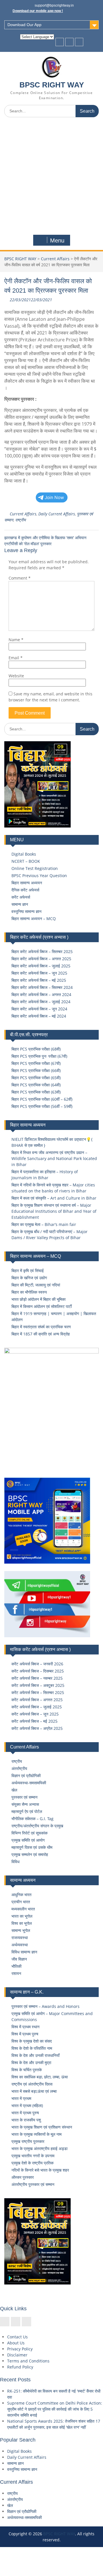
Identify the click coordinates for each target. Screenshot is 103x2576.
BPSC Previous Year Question (39, 876)
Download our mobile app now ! (38, 11)
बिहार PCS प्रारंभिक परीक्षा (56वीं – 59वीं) (42, 1106)
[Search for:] (51, 111)
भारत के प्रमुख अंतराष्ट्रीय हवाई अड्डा (39, 2148)
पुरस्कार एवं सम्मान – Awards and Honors (45, 2006)
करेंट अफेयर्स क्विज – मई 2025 (34, 1721)
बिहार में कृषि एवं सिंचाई (28, 1271)
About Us (16, 2343)
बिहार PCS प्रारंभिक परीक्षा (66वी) (36, 1070)
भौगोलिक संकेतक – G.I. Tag (32, 1819)
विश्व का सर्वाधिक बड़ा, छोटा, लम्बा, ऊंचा (40, 2077)
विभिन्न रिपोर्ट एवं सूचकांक (29, 1833)
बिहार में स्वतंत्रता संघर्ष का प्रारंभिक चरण (41, 1327)
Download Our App (24, 25)
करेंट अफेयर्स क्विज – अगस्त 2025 (37, 1700)
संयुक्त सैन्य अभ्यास (25, 1804)
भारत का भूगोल (22, 1916)
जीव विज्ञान (19, 1959)
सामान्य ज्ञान (20, 904)
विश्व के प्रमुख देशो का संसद (32, 2041)
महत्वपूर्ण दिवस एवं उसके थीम (32, 1847)
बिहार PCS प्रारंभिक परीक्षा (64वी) (36, 1085)
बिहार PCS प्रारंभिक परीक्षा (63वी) (36, 1092)
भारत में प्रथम (21, 2098)
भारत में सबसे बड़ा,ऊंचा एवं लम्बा (34, 2091)
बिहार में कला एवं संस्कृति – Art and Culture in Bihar (54, 1198)
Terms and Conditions (28, 2361)
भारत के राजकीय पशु (26, 2120)
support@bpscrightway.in (54, 5)
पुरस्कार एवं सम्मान (24, 1797)
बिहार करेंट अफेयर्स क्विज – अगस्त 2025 (41, 959)
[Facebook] (60, 42)
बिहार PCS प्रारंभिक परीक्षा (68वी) (36, 1049)
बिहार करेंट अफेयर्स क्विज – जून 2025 (39, 973)
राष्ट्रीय (20, 520)
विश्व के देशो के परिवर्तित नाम (32, 2048)
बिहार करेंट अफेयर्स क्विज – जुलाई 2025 (41, 966)
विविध (15, 1862)
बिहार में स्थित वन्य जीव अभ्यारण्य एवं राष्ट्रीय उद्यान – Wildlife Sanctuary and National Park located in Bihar (54, 1158)
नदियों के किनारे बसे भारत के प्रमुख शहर (40, 2170)
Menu (57, 240)
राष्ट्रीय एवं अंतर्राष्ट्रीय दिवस (32, 2084)
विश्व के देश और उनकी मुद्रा (31, 2062)
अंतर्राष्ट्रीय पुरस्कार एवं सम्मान (33, 2184)
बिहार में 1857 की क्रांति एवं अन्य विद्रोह (41, 1334)
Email (16, 658)
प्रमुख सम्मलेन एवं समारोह (30, 1854)
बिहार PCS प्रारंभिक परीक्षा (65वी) (36, 1078)
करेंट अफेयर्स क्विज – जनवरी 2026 (37, 1664)
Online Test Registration (35, 868)
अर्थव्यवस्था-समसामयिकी (29, 1783)
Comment (20, 578)
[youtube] (79, 42)
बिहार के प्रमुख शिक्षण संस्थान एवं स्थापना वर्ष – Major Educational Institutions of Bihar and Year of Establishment (54, 1211)
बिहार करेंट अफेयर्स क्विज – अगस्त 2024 (41, 994)
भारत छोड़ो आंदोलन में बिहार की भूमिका (38, 1299)
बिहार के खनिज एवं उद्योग (29, 1278)
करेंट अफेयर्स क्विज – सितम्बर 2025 (38, 1692)
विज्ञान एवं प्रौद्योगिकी (26, 1776)
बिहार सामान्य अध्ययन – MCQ (34, 919)
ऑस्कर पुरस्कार (23, 2177)
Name (16, 640)
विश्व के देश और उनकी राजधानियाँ (35, 2055)
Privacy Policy (20, 2349)
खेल (14, 1790)
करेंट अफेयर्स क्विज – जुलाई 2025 (37, 1707)
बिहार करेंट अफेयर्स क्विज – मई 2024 (39, 1016)
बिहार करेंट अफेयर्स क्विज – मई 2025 (39, 980)
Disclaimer (17, 2355)
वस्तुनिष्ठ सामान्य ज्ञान (26, 911)
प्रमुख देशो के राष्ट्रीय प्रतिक (32, 2163)
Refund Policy (20, 2367)
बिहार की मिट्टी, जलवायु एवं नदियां (36, 1285)
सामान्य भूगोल (21, 1930)
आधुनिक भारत (21, 1895)
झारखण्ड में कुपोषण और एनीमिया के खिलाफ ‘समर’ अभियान (45, 538)
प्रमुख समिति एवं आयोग (28, 1840)
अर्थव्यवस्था (20, 1945)
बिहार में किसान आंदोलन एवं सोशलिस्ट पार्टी (42, 1306)
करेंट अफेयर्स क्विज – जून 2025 (35, 1714)
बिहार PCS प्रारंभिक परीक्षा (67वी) (36, 1063)
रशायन (16, 1973)
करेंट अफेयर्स (21, 897)
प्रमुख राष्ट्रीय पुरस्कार (28, 2141)
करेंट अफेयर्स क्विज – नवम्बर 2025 (37, 1678)
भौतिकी (16, 1966)
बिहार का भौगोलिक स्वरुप (29, 1292)
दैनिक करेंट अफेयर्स (25, 890)
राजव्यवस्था (20, 1938)
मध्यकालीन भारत (23, 1909)
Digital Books (24, 854)
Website (16, 676)
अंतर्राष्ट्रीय (19, 1768)
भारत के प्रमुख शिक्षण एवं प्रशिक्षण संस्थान (42, 2127)
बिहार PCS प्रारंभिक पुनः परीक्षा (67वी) (39, 1056)
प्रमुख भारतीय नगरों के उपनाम (33, 2156)
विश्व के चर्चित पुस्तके (27, 2070)
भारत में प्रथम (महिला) (27, 2105)
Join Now (54, 497)
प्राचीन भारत (21, 1902)
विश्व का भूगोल (22, 1923)
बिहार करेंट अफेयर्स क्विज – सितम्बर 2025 (42, 951)
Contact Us (17, 2337)
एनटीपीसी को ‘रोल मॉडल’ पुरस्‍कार (28, 544)
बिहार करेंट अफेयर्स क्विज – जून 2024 (39, 1009)
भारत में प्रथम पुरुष (25, 2113)
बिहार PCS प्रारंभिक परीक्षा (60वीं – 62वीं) (42, 1099)
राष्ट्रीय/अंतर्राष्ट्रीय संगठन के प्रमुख (37, 1826)
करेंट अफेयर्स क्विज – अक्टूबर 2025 (38, 1685)
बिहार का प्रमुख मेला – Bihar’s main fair (44, 1224)
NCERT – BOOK (26, 861)
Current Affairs (55, 259)
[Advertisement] (51, 176)
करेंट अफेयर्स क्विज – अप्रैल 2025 (37, 1728)
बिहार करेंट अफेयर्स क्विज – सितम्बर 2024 (42, 987)
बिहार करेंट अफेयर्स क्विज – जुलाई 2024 (41, 1002)
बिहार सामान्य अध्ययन (27, 883)
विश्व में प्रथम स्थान (25, 2027)
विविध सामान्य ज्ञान (24, 1952)
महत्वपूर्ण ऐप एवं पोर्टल (27, 1811)
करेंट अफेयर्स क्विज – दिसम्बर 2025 (38, 1671)
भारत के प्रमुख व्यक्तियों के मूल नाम (36, 2134)
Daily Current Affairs (57, 514)
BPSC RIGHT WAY (52, 85)
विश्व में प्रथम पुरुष (25, 2034)
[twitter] (69, 42)
